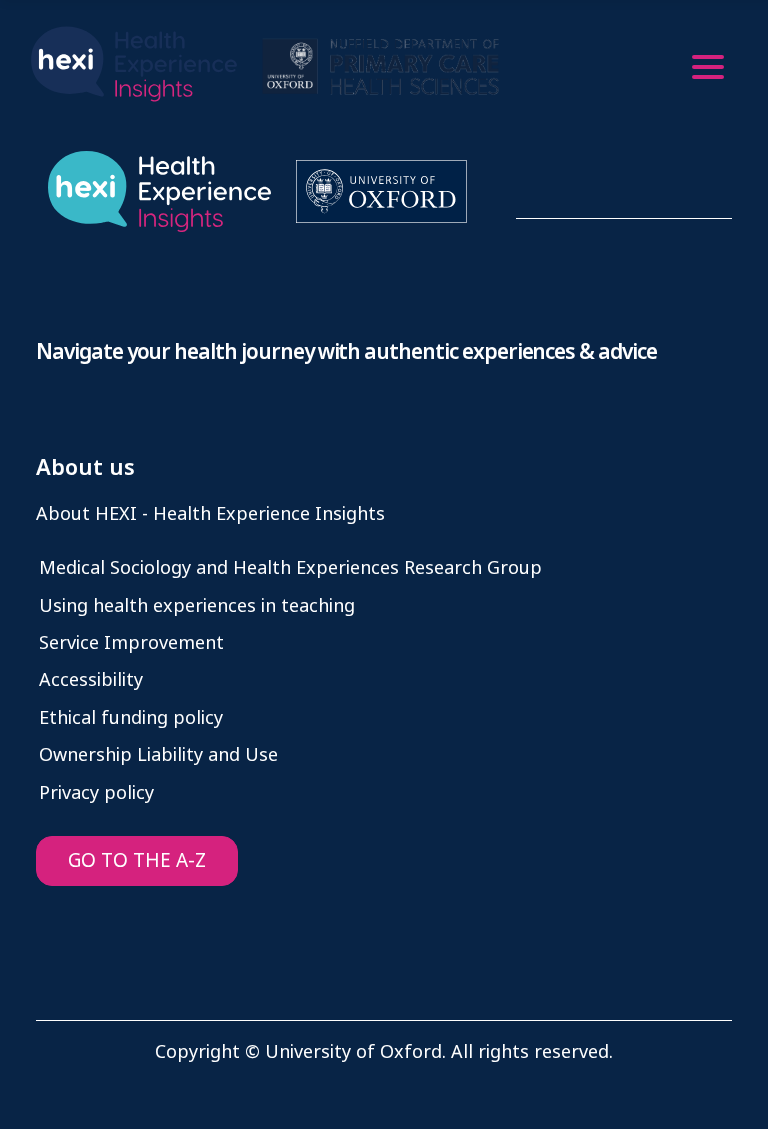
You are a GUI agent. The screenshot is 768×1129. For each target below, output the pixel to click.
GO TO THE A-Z (137, 860)
